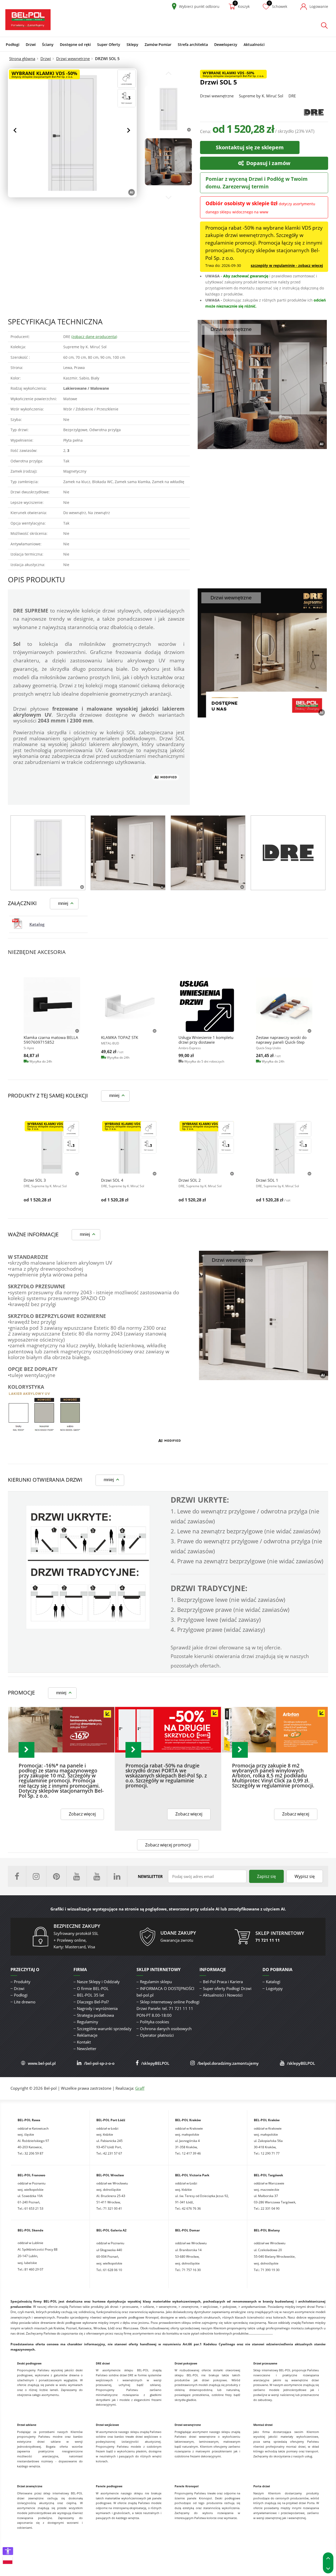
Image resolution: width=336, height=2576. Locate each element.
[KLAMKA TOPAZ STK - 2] (129, 1005)
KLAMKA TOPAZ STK (120, 1037)
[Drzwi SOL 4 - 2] (129, 1148)
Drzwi (46, 59)
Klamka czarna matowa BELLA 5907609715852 (51, 1040)
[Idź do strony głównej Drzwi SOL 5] (28, 20)
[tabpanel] (48, 853)
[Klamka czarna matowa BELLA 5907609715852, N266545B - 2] (52, 1005)
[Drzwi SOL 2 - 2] (207, 1148)
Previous (16, 130)
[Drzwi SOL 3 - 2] (52, 1148)
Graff (140, 2088)
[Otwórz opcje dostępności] (8, 2551)
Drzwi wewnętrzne (73, 59)
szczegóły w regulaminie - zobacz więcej (287, 265)
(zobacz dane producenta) (94, 337)
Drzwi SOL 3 (35, 1180)
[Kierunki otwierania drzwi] (88, 1628)
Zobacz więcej (82, 1814)
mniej (63, 903)
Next (129, 130)
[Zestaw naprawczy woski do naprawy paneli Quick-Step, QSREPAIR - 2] (284, 1005)
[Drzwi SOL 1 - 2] (284, 1148)
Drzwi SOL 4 (112, 1180)
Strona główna (22, 59)
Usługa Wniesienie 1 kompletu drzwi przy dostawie (206, 1040)
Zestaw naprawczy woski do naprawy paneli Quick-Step (281, 1040)
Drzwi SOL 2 (190, 1180)
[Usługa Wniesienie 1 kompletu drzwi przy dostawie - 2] (207, 1005)
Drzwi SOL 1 (267, 1180)
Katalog (37, 924)
